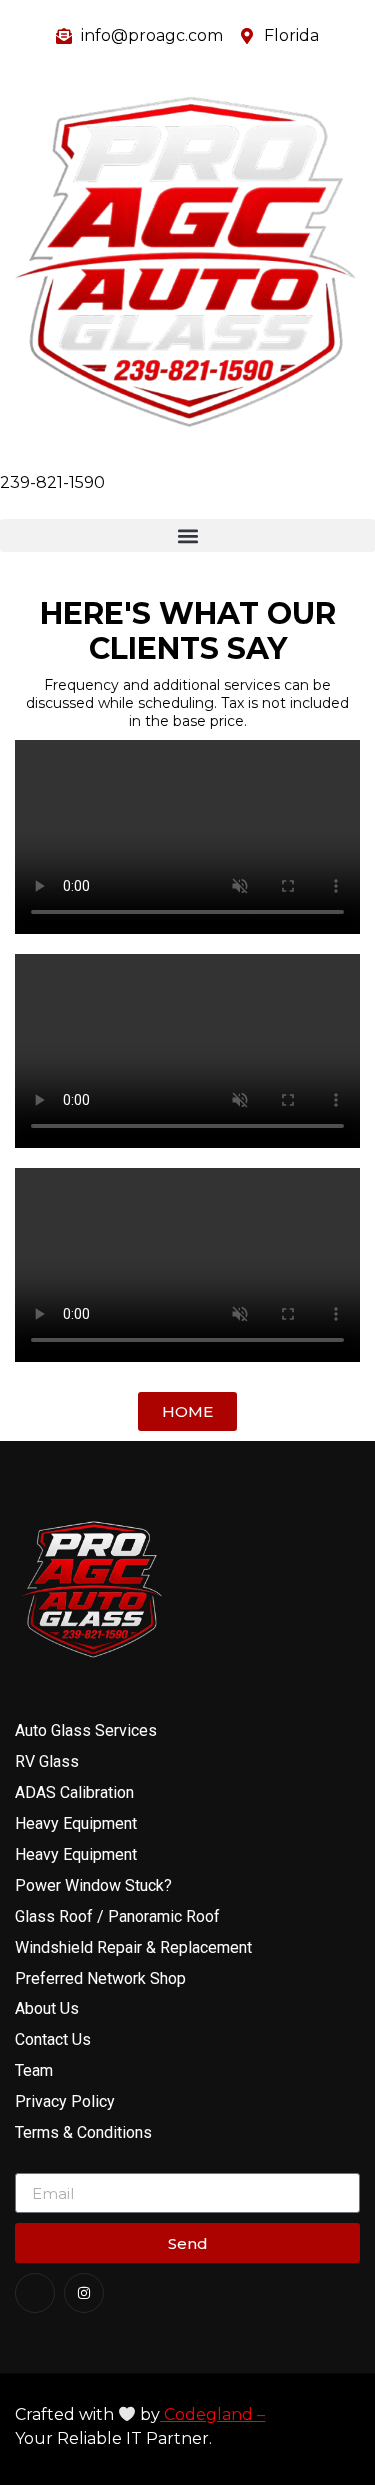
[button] (187, 535)
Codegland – (212, 2414)
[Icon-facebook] (35, 2293)
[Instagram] (84, 2293)
